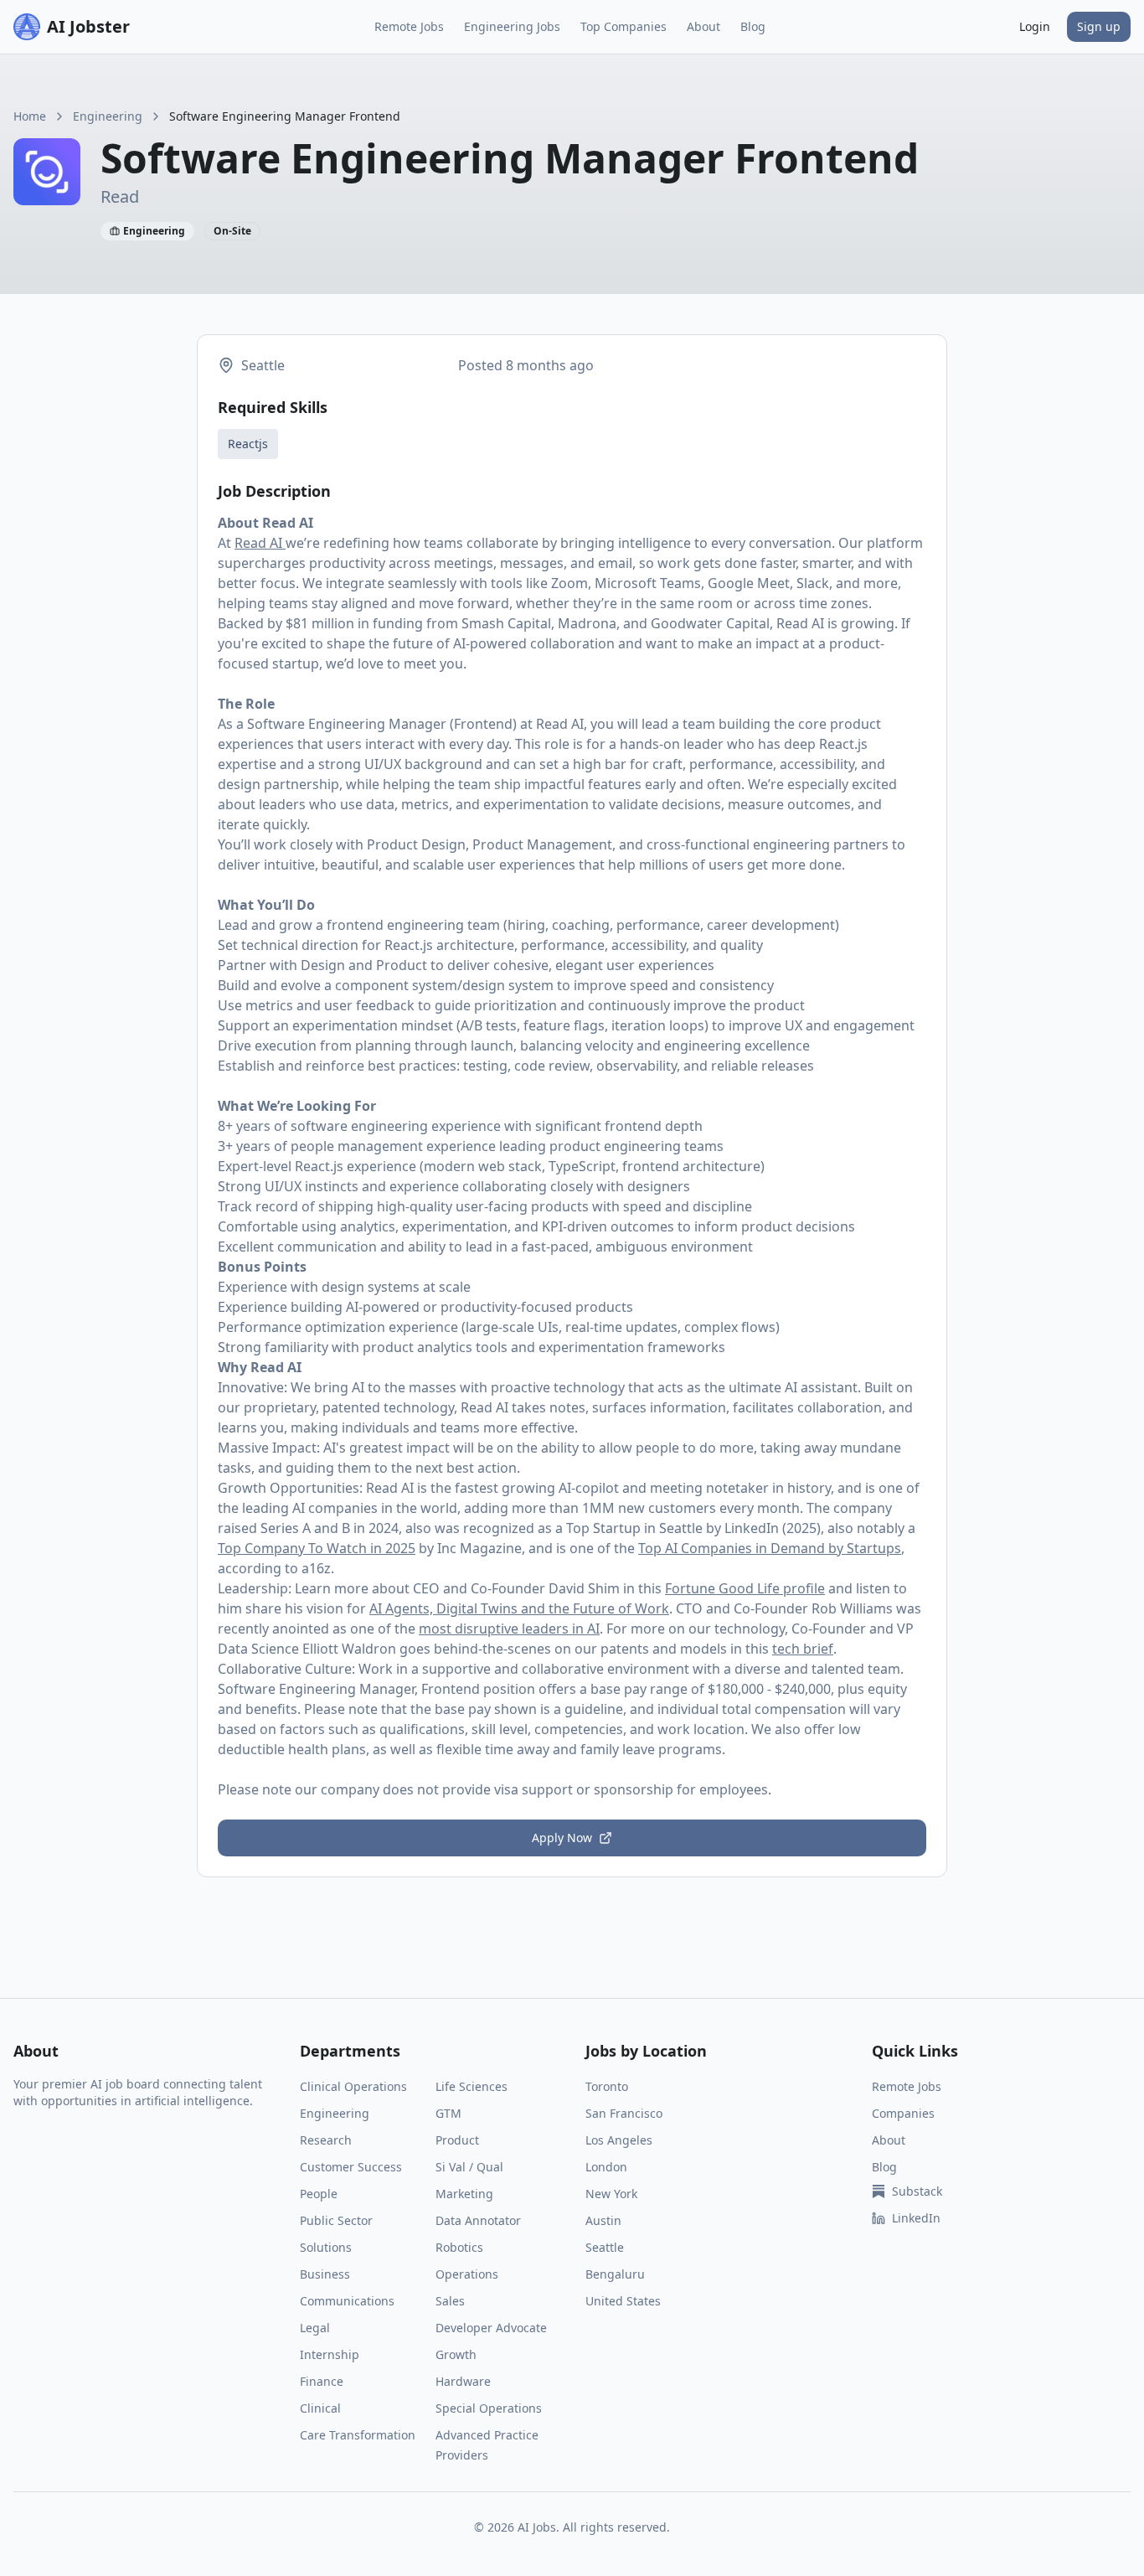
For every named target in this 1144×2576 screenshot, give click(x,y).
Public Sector (336, 2220)
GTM (448, 2113)
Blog (753, 26)
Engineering (108, 116)
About (703, 26)
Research (326, 2140)
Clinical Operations (353, 2086)
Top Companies (624, 26)
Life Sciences (472, 2086)
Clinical (320, 2408)
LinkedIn (916, 2218)
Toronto (607, 2086)
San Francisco (624, 2113)
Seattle (605, 2247)
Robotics (459, 2247)
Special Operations (489, 2408)
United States (623, 2301)
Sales (450, 2301)
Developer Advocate (491, 2328)
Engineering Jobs (512, 26)
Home (30, 116)
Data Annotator (478, 2220)
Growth (456, 2354)
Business (325, 2274)
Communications (347, 2301)
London (606, 2167)
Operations (467, 2274)
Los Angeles (619, 2140)
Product (457, 2140)
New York (611, 2194)
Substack (917, 2191)
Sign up (1099, 26)
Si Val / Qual (469, 2167)
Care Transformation (358, 2435)
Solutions (326, 2247)
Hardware (463, 2381)
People (319, 2194)
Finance (322, 2381)
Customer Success (351, 2167)
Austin (603, 2220)
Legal (315, 2328)
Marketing (464, 2194)
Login (1035, 26)
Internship (330, 2354)
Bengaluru (615, 2274)
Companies (903, 2113)
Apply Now (562, 1838)
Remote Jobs (409, 26)
